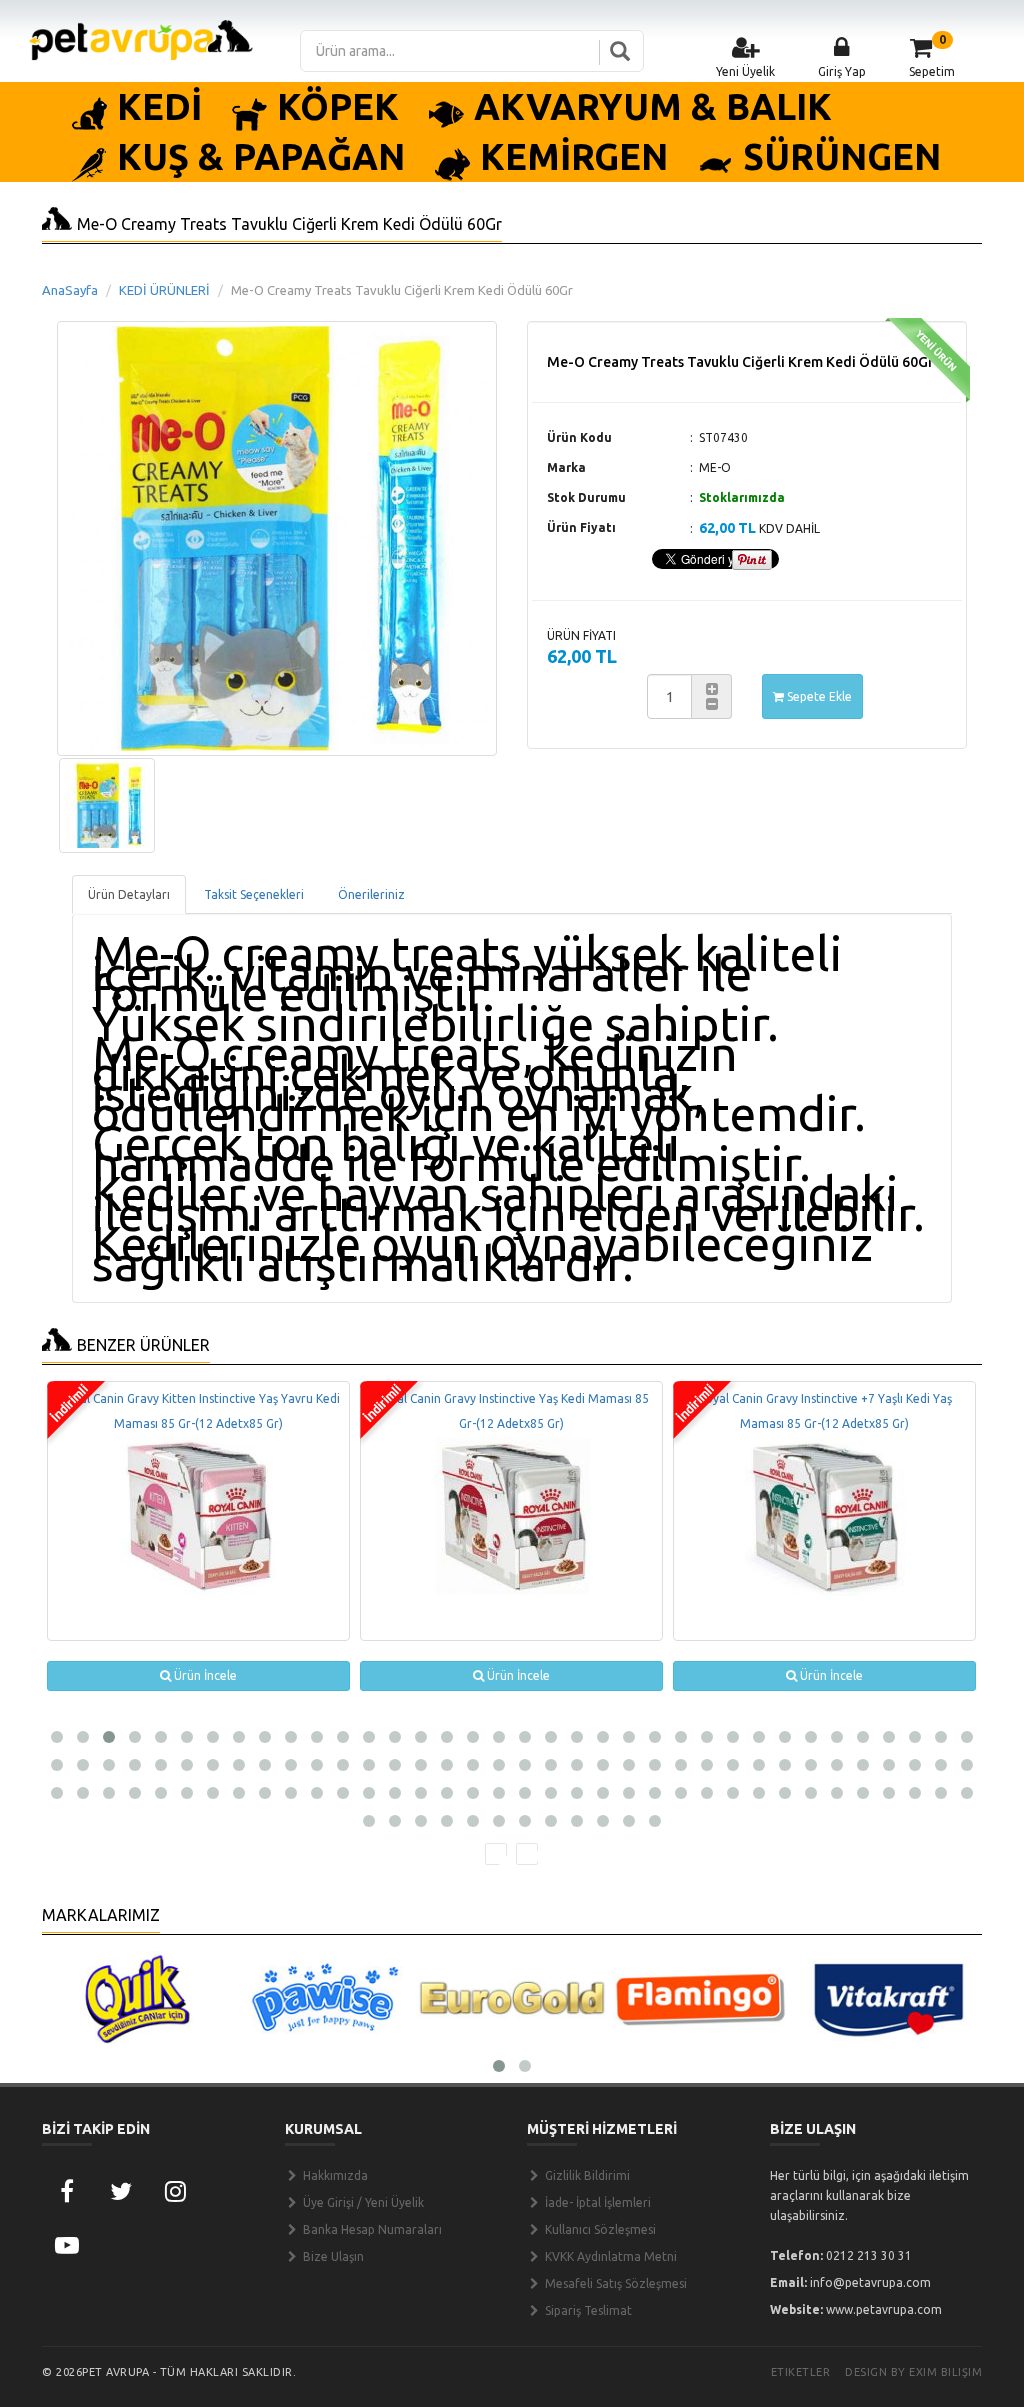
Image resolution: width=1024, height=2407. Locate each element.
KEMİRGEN (574, 156)
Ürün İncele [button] (204, 1675)
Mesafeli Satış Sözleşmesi (614, 2283)
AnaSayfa (70, 290)
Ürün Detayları (129, 894)
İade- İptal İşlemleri (596, 2202)
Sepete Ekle (818, 696)
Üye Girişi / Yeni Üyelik (362, 2202)
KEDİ (159, 106)
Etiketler (801, 2372)
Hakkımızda (334, 2175)
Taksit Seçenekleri (254, 894)
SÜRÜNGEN (842, 156)
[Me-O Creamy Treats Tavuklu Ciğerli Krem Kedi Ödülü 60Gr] (107, 805)
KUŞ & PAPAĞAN (261, 156)
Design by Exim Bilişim (913, 2372)
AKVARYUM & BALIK (653, 106)
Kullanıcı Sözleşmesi (599, 2229)
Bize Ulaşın (332, 2256)
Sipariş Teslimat (587, 2310)
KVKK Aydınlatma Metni (609, 2256)
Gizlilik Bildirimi (586, 2175)
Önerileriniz (371, 894)
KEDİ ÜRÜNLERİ (164, 290)
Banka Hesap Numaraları (371, 2229)
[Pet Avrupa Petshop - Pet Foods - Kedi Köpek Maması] (141, 38)
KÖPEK (338, 106)
